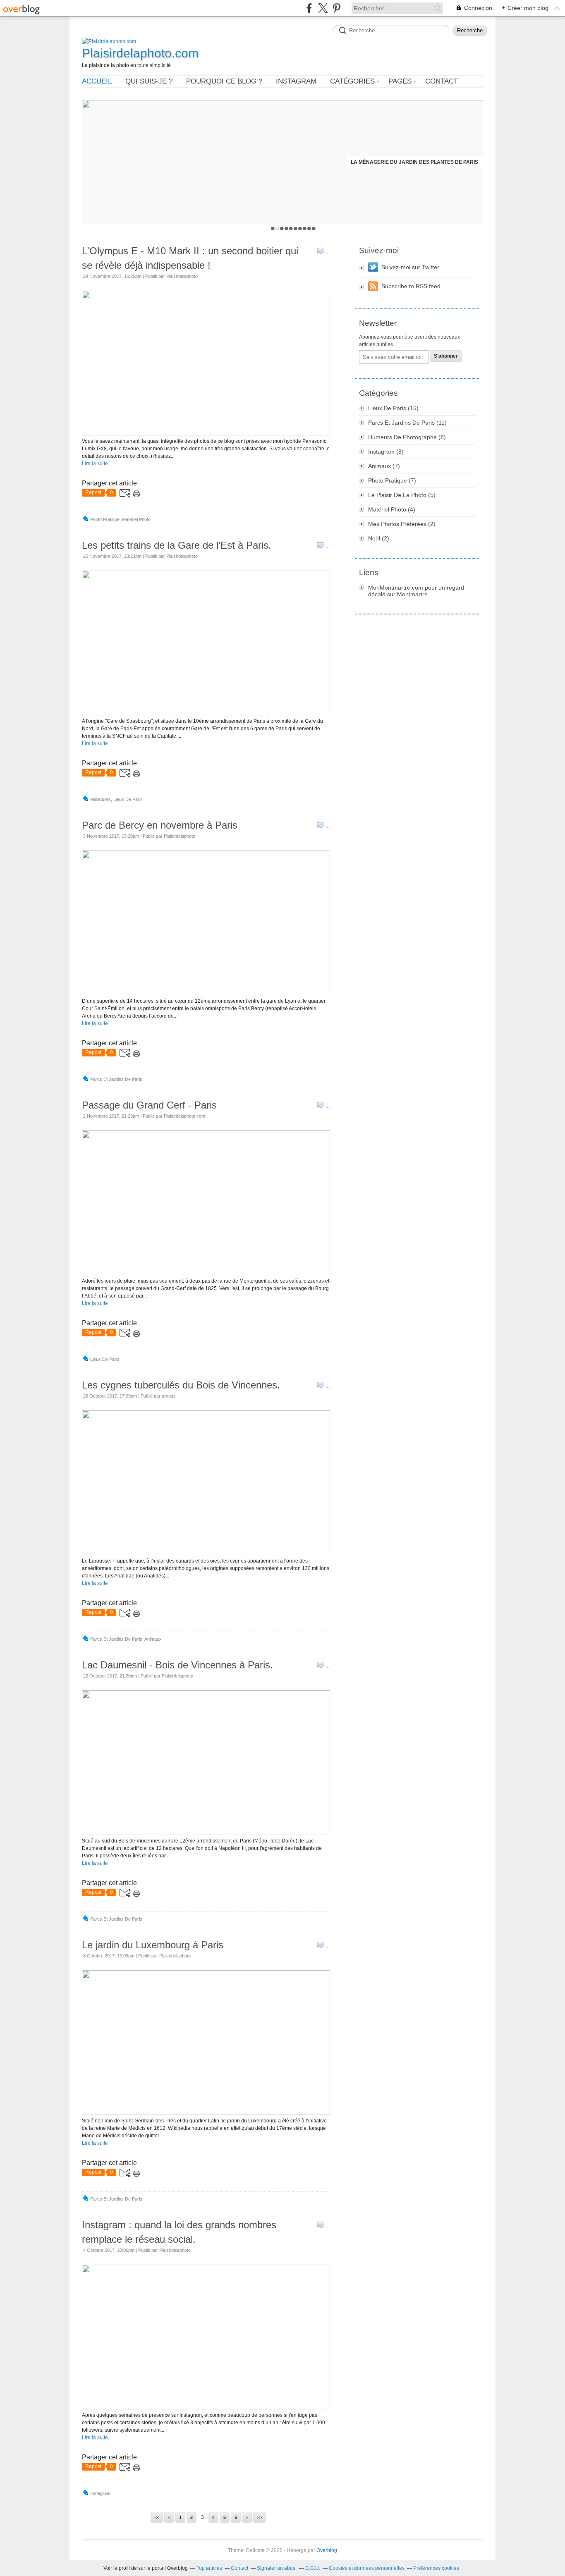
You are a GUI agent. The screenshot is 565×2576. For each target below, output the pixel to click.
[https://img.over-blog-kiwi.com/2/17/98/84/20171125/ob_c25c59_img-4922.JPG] (206, 714)
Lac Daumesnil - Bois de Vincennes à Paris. (177, 1665)
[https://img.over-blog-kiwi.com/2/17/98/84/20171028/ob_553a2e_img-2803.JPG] (206, 1553)
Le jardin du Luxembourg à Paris (153, 1945)
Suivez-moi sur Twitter (410, 267)
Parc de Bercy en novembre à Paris (160, 825)
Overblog (327, 2550)
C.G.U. (313, 2568)
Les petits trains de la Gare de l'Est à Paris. (177, 545)
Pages (400, 81)
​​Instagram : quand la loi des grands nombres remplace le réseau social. (179, 2232)
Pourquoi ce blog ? (224, 81)
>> (259, 2517)
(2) (402, 524)
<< (157, 2517)
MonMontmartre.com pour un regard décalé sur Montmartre (416, 591)
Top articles (209, 2568)
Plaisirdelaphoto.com (140, 53)
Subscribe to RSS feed (411, 286)
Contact (442, 81)
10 (314, 228)
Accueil (97, 81)
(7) (384, 466)
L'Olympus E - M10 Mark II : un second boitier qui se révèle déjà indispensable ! (190, 258)
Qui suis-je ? (149, 81)
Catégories (352, 81)
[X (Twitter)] (323, 8)
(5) (402, 495)
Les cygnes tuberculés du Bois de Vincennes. (181, 1385)
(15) (393, 408)
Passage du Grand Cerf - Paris (149, 1105)
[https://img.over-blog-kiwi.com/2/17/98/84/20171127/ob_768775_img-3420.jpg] (206, 434)
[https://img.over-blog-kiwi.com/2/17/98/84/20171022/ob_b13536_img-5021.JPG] (206, 1833)
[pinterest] (336, 8)
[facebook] (309, 8)
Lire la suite (95, 464)
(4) (392, 509)
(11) (407, 423)
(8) (407, 437)
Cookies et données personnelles (367, 2568)
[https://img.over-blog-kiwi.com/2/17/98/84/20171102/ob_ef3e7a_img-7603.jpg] (206, 1274)
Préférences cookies (436, 2568)
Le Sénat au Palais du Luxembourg (429, 162)
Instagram (296, 81)
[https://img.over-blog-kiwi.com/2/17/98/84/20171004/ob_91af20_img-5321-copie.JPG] (206, 2408)
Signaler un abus (277, 2568)
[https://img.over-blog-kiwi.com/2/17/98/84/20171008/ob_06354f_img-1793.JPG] (206, 2113)
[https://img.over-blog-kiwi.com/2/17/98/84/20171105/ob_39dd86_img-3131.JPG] (206, 994)
